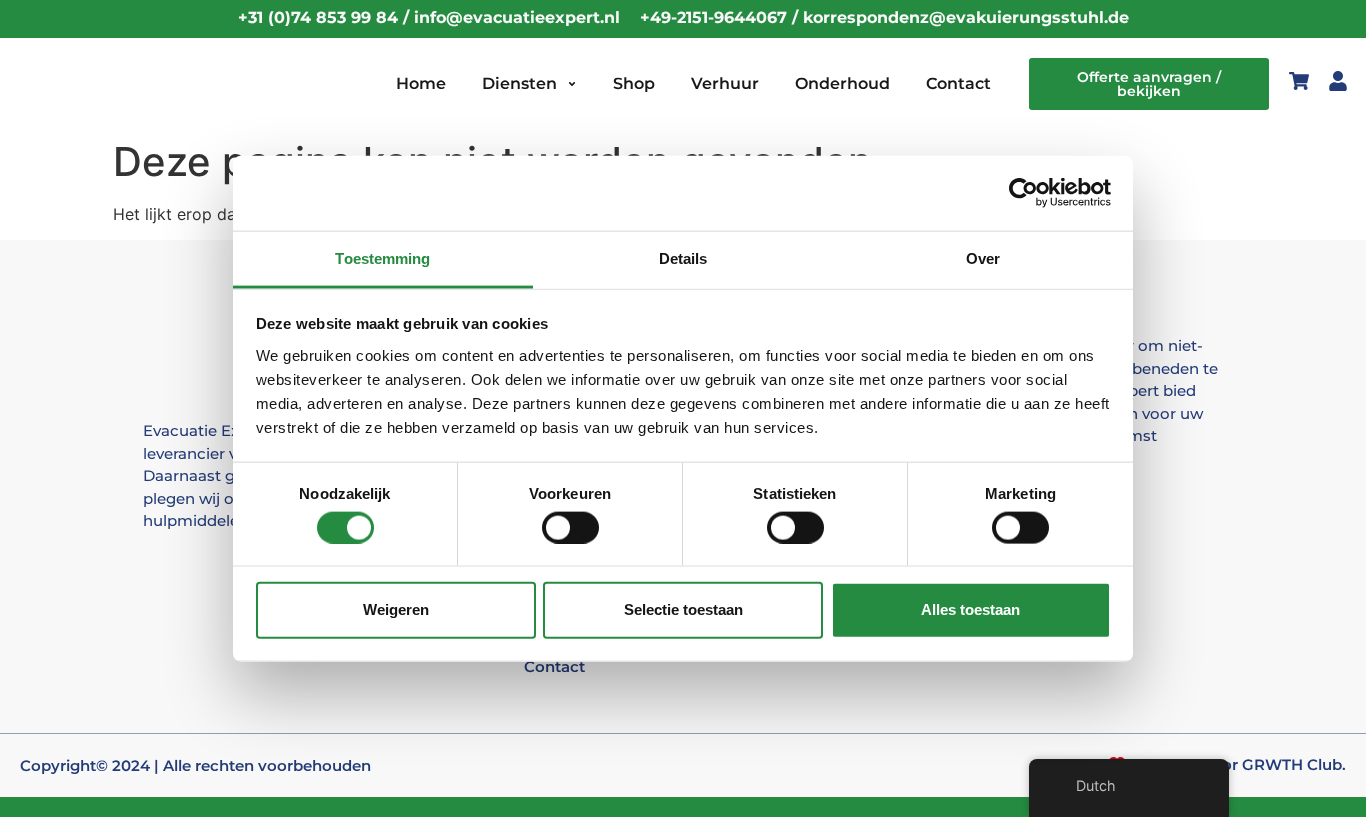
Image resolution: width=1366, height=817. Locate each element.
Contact (958, 83)
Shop (634, 83)
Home (421, 83)
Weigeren (396, 609)
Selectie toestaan (683, 609)
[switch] (570, 527)
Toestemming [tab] (382, 257)
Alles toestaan (970, 609)
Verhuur (725, 83)
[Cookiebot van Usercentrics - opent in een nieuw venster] (1023, 193)
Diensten (519, 83)
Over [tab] (983, 257)
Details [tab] (683, 257)
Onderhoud (842, 83)
